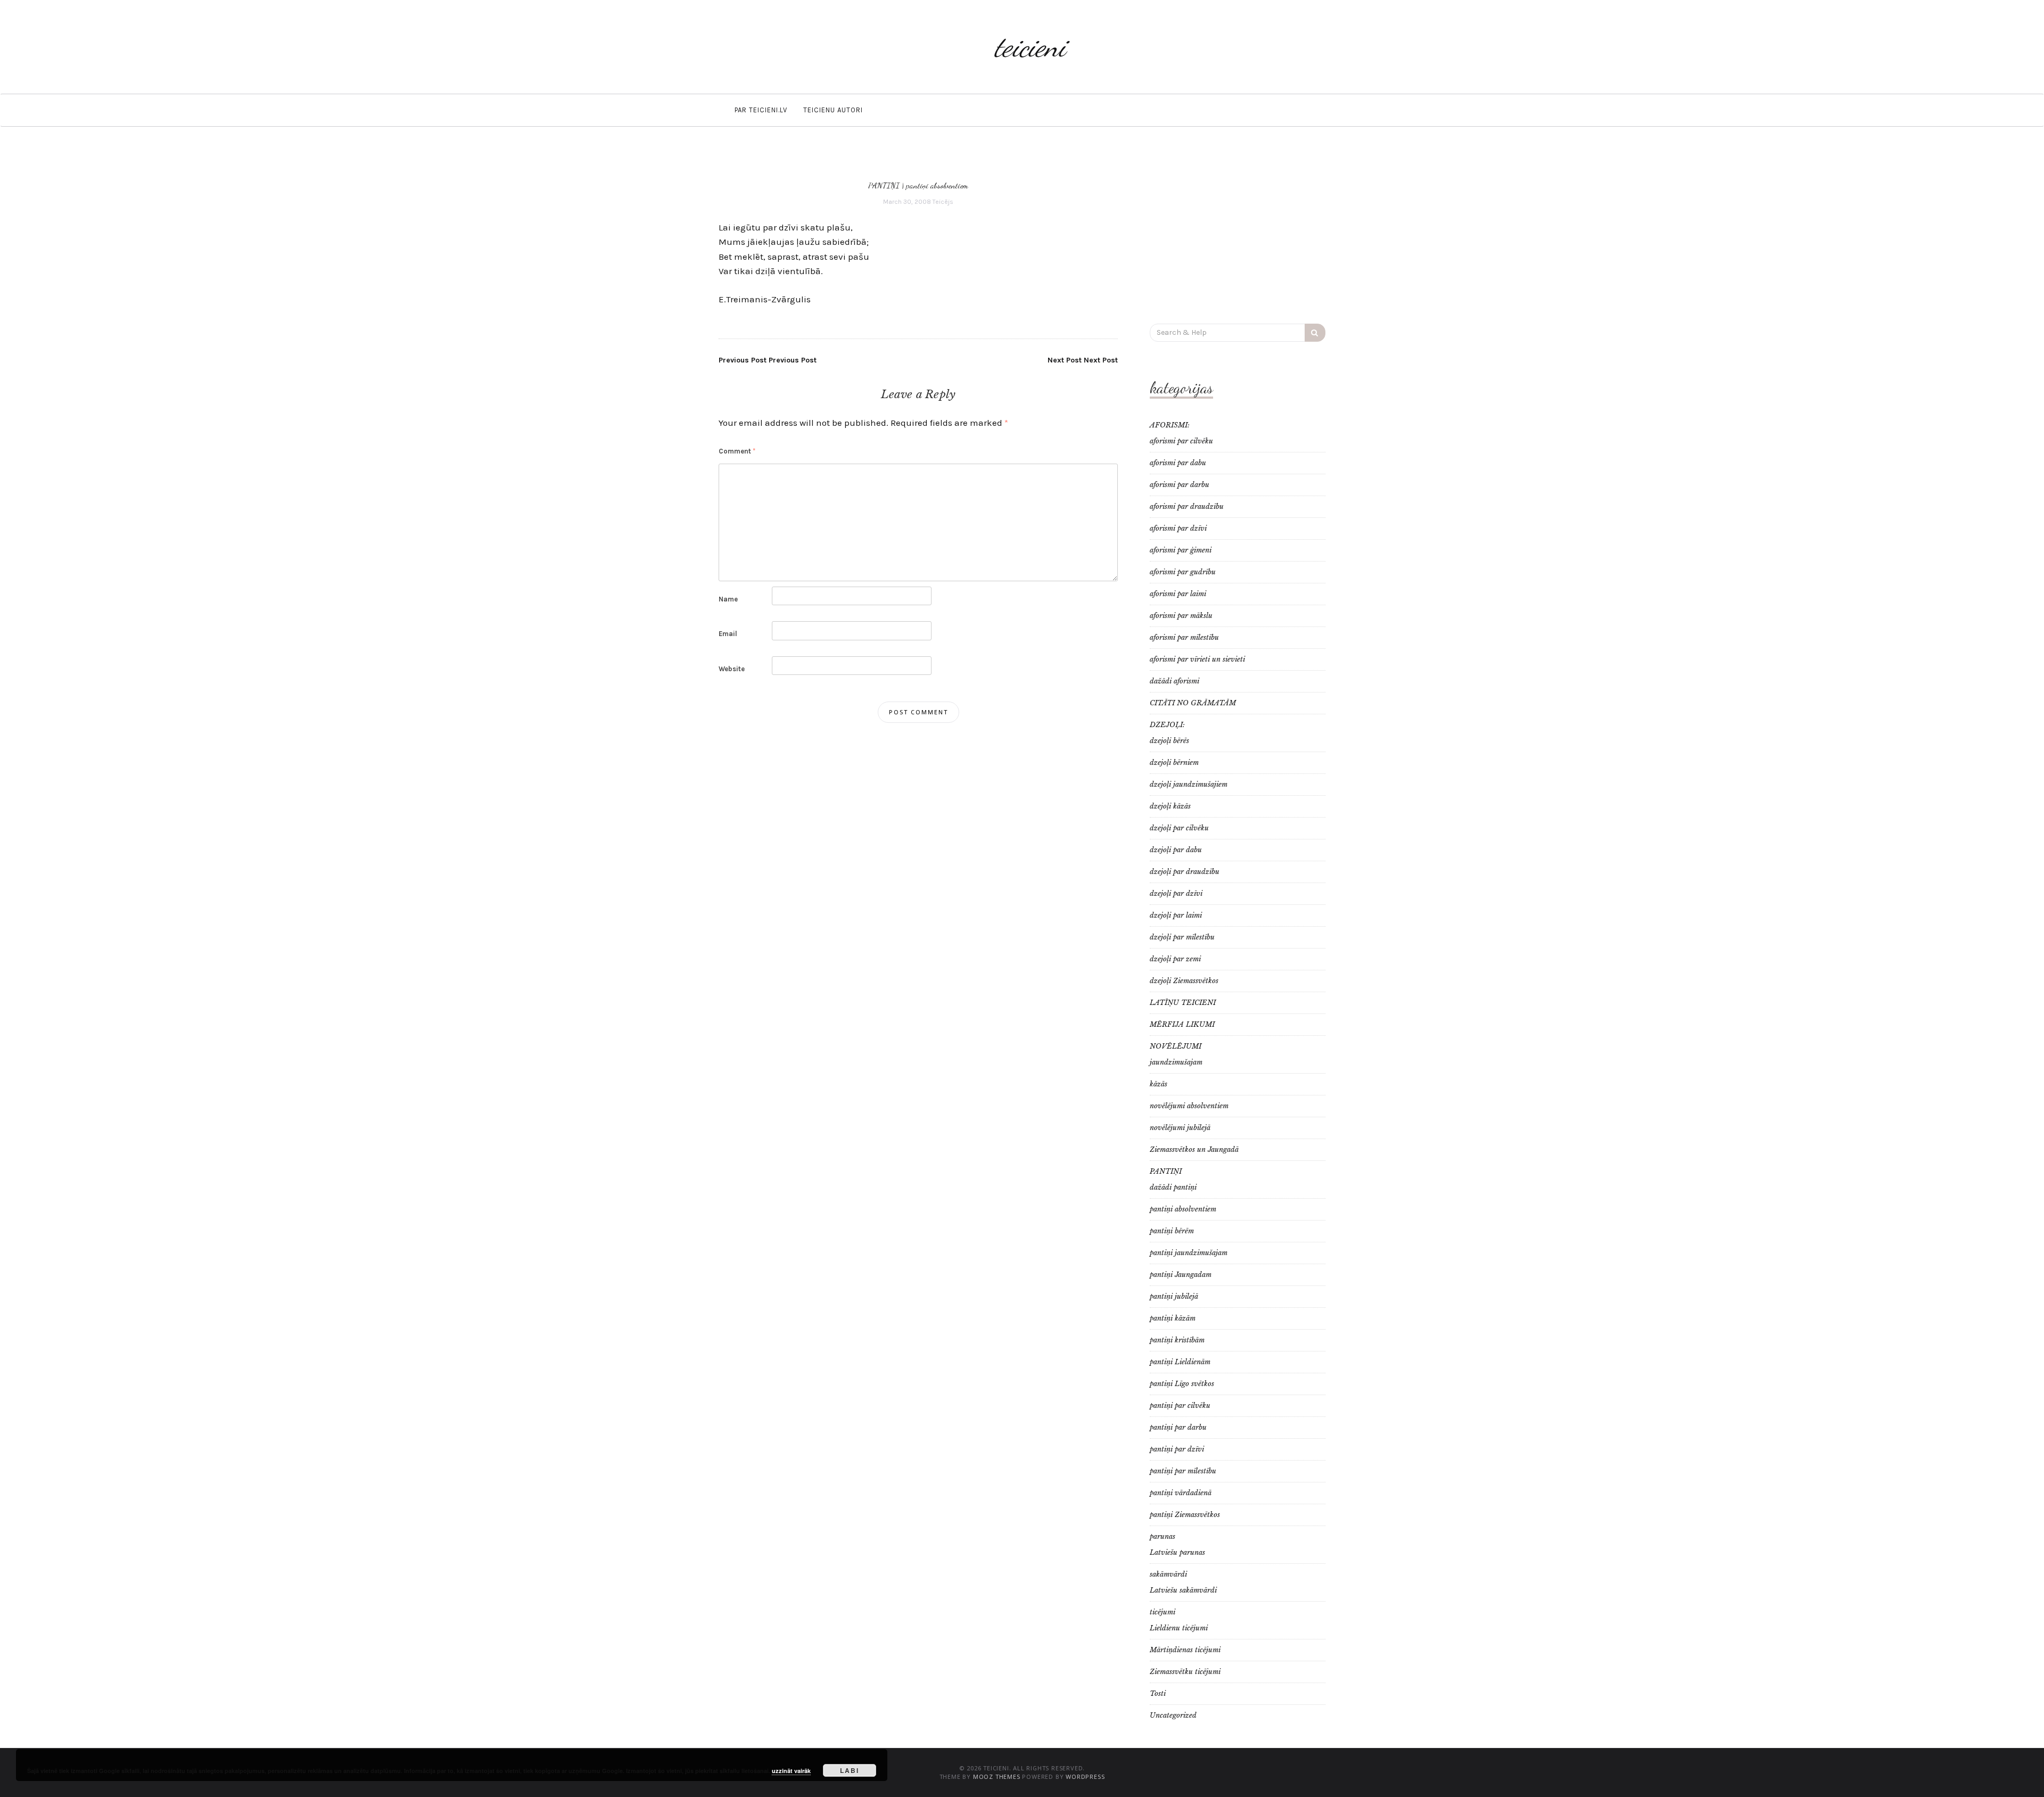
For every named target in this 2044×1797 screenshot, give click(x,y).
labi (850, 1770)
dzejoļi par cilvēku (1179, 828)
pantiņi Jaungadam (1181, 1275)
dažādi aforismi (1175, 681)
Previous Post (768, 360)
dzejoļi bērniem (1174, 763)
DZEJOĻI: (1167, 725)
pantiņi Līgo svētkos (1182, 1384)
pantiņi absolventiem (937, 185)
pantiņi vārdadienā (1181, 1493)
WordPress (1085, 1777)
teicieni (1030, 47)
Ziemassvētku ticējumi (1185, 1672)
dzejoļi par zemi (1175, 959)
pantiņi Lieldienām (1180, 1362)
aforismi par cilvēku (1181, 441)
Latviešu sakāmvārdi (1183, 1590)
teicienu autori (833, 110)
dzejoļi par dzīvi (1176, 893)
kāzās (1159, 1084)
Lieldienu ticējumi (1179, 1628)
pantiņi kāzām (1173, 1318)
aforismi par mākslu (1181, 616)
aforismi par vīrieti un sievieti (1197, 659)
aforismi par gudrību (1183, 572)
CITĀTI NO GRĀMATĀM (1193, 703)
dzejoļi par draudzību (1185, 872)
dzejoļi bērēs (1169, 741)
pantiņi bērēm (1172, 1231)
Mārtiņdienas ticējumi (1185, 1650)
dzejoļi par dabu (1176, 850)
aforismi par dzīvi (1178, 528)
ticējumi (1163, 1612)
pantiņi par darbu (1178, 1427)
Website (732, 669)
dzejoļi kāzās (1170, 806)
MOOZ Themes (997, 1777)
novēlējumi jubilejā (1180, 1128)
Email (728, 634)
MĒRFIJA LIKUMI (1182, 1024)
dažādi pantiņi (1173, 1187)
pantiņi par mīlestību (1183, 1471)
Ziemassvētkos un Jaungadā (1194, 1149)
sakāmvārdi (1168, 1574)
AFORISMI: (1170, 425)
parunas (1163, 1536)
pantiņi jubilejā (1174, 1296)
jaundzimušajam (1176, 1062)
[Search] (1315, 333)
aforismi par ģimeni (1181, 550)
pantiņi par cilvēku (1180, 1406)
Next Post (1083, 360)
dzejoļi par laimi (1176, 915)
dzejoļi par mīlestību (1182, 937)
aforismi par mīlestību (1184, 637)
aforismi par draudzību (1187, 506)
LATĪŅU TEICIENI (1183, 1003)
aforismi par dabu (1178, 463)
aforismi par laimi (1178, 594)
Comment (737, 451)
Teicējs (943, 202)
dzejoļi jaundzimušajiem (1189, 784)
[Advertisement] (1238, 230)
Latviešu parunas (1177, 1552)
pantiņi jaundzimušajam (1189, 1253)
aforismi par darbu (1180, 485)
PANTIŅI (884, 185)
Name (728, 599)
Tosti (1158, 1693)
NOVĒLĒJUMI (1176, 1046)
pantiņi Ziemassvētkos (1185, 1515)
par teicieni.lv (761, 110)
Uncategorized (1173, 1715)
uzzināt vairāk (791, 1771)
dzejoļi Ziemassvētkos (1184, 981)
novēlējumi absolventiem (1189, 1106)
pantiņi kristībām (1177, 1340)
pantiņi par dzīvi (1177, 1449)
